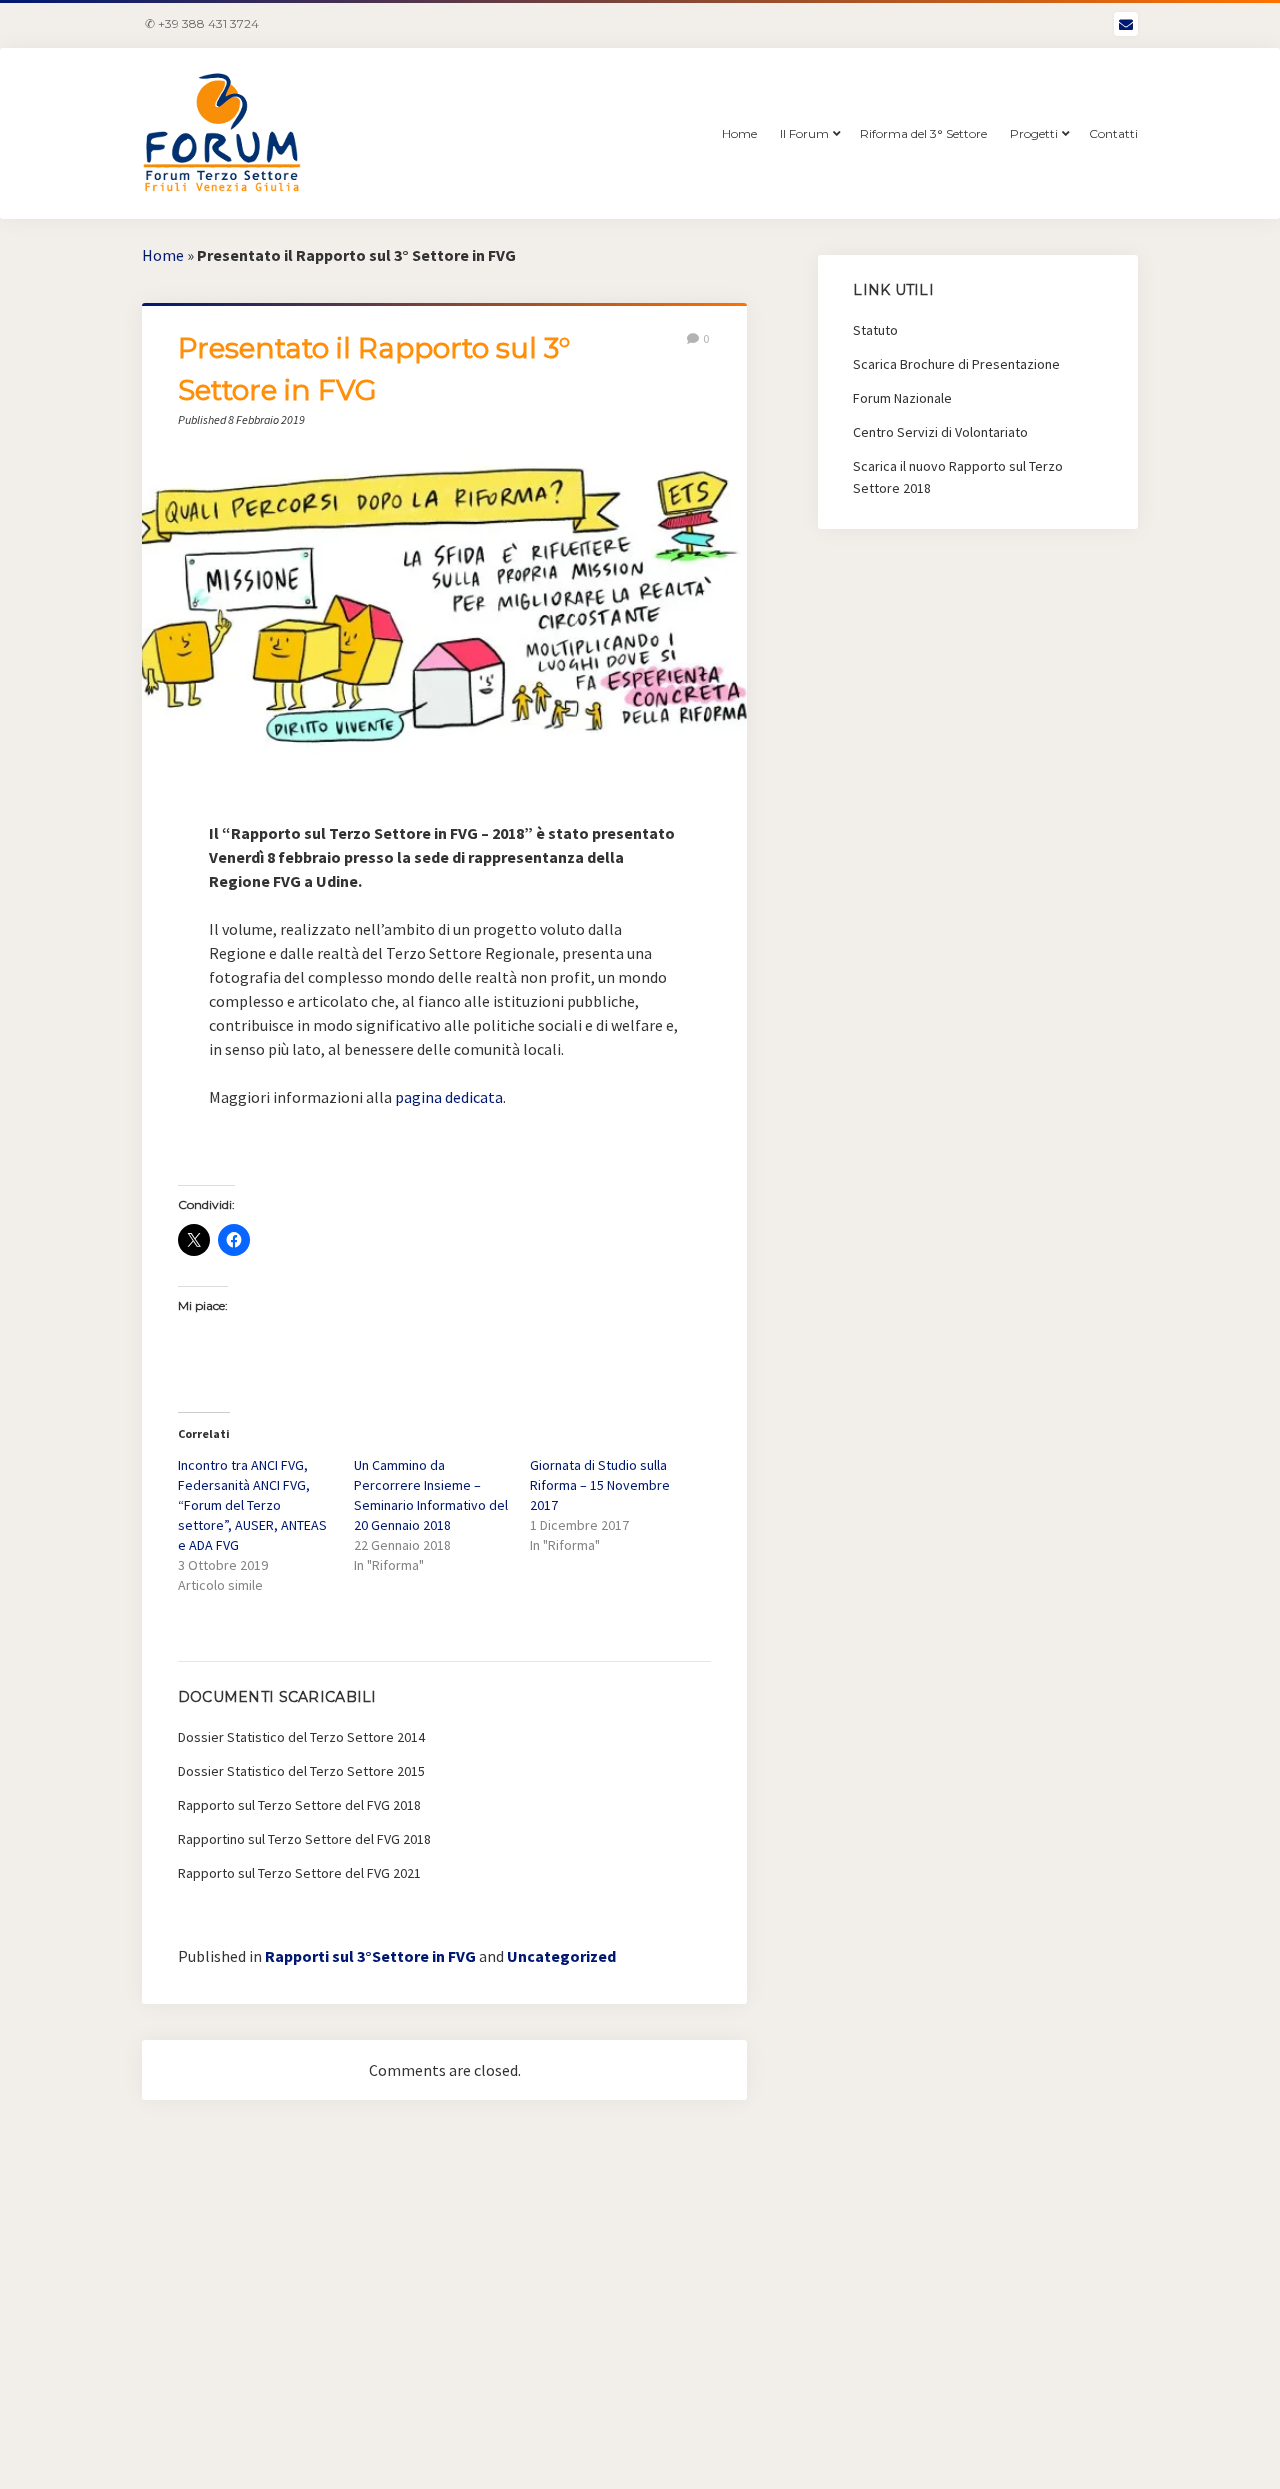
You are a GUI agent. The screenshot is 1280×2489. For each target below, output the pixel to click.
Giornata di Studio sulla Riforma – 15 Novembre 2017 (600, 1485)
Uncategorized (561, 1956)
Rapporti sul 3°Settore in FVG (370, 1956)
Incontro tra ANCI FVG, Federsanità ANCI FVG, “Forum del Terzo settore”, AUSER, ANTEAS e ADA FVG (252, 1505)
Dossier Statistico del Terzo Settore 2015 (301, 1771)
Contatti (1113, 133)
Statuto (875, 330)
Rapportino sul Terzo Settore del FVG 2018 (304, 1839)
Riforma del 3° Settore (923, 133)
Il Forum (804, 133)
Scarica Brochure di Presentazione (956, 364)
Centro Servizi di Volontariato (940, 432)
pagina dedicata (449, 1097)
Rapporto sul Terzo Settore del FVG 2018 (299, 1805)
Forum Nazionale (902, 398)
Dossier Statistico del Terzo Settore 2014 (301, 1737)
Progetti (1034, 133)
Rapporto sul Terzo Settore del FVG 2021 (299, 1873)
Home (739, 133)
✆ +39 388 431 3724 (202, 23)
